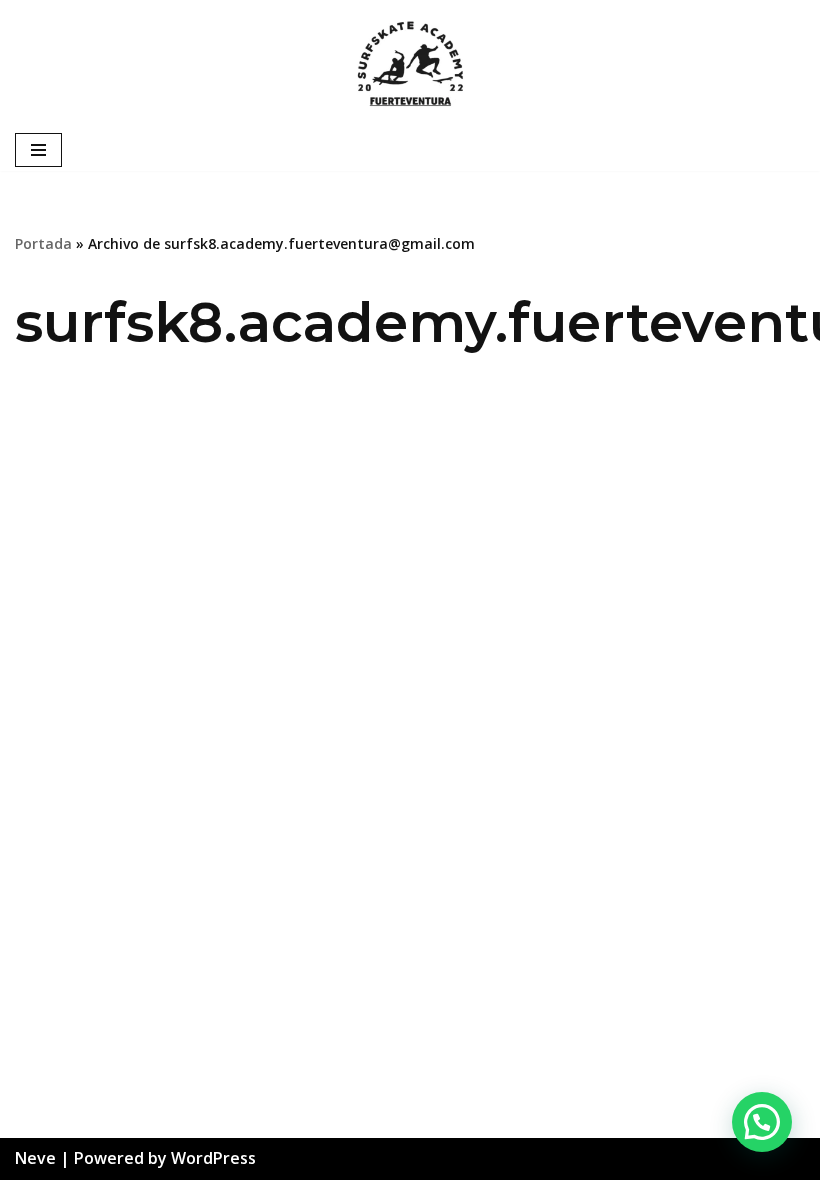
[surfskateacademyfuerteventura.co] (410, 64)
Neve (35, 1158)
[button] (762, 1122)
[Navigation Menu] (38, 150)
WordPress (213, 1158)
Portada (43, 243)
